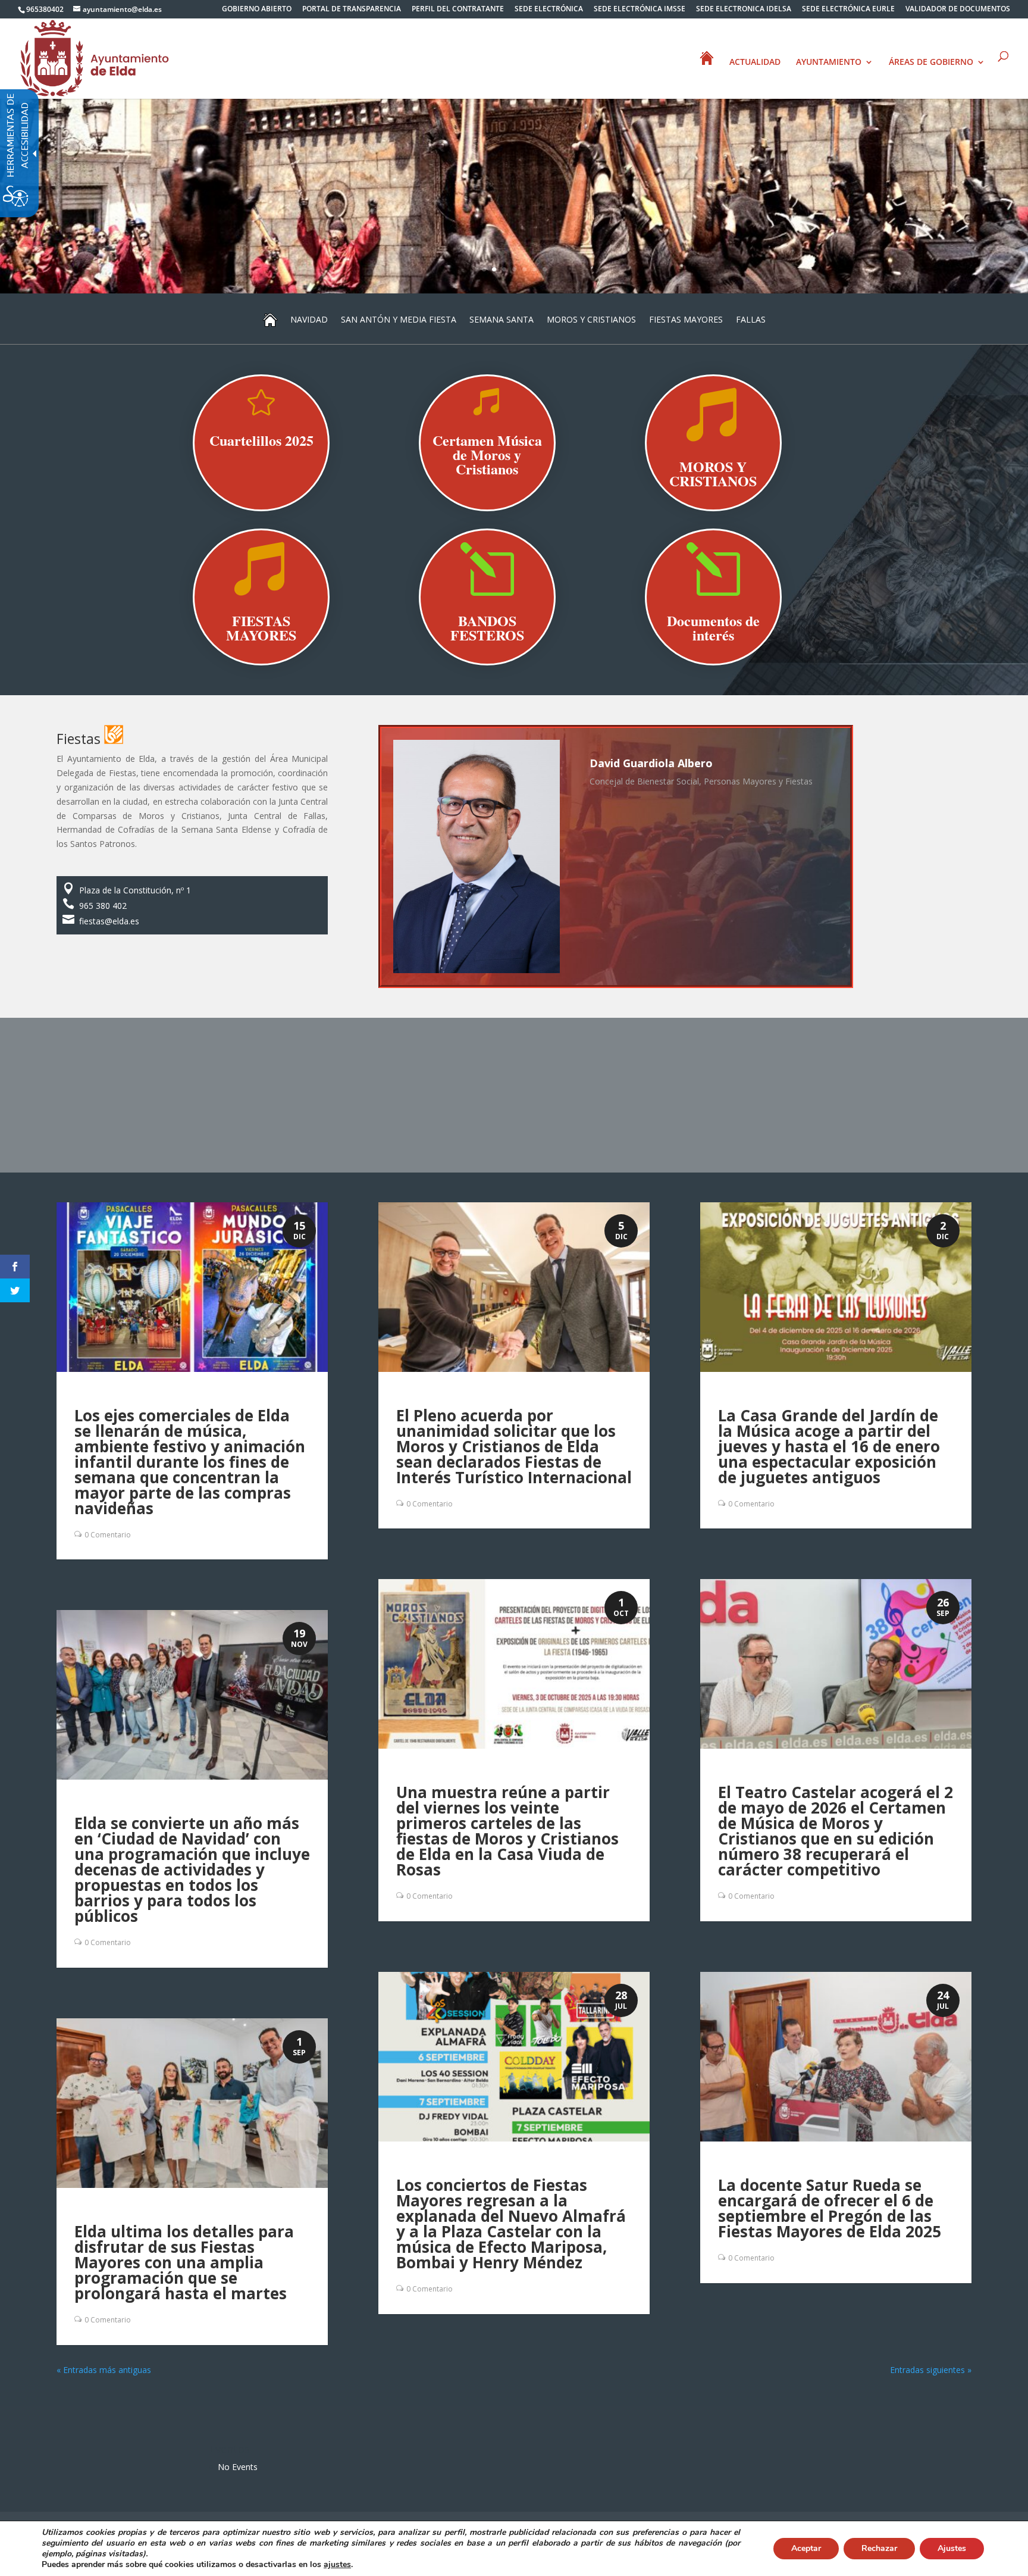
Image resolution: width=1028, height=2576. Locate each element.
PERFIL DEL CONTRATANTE (458, 10)
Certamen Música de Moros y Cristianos (487, 454)
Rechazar (879, 2548)
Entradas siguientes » (931, 2370)
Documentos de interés (713, 628)
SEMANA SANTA (502, 319)
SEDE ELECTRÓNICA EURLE (848, 10)
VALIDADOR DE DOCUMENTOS (958, 10)
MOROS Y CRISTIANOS (591, 319)
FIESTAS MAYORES (686, 319)
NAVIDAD (309, 319)
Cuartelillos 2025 (261, 440)
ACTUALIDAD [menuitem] (755, 62)
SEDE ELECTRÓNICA (549, 10)
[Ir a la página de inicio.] (95, 57)
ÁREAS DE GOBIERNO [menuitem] (931, 62)
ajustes (337, 2565)
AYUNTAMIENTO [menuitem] (829, 62)
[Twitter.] (15, 1290)
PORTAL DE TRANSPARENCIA (352, 10)
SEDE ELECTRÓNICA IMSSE (640, 10)
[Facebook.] (15, 1267)
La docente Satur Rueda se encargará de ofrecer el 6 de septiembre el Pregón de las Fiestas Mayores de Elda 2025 (830, 2208)
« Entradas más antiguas (104, 2370)
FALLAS (751, 319)
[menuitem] (257, 12)
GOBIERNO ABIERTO (257, 10)
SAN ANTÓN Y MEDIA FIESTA (399, 319)
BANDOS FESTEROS (487, 628)
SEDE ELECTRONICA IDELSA (744, 10)
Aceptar (806, 2548)
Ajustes (952, 2548)
